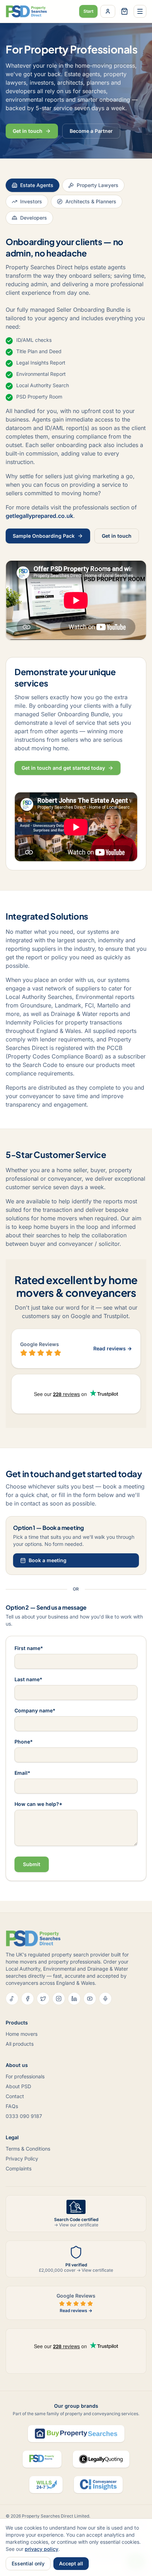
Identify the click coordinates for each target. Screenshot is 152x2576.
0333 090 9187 (24, 2116)
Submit (32, 1864)
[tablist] (76, 202)
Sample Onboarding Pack (44, 536)
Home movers (22, 2034)
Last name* (28, 1679)
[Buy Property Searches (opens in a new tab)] (76, 2434)
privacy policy (42, 2549)
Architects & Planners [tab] (91, 201)
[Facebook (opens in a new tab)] (28, 1999)
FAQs (12, 2106)
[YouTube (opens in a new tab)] (90, 1999)
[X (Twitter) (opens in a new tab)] (43, 1999)
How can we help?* (38, 1804)
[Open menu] (140, 11)
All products (20, 2044)
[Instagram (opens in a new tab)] (59, 1999)
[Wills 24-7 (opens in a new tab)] (46, 2485)
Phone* (24, 1742)
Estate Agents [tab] (37, 185)
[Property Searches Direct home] (26, 11)
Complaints (19, 2168)
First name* (29, 1648)
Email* (22, 1773)
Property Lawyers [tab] (98, 185)
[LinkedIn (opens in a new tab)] (74, 1999)
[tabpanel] (76, 553)
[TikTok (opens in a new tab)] (12, 1999)
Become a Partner (91, 131)
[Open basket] (124, 11)
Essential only (28, 2563)
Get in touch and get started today (63, 768)
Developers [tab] (34, 218)
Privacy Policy (22, 2159)
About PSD (18, 2086)
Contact (15, 2096)
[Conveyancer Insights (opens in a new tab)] (98, 2485)
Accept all (71, 2563)
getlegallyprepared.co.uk (39, 516)
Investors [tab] (31, 201)
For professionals (25, 2076)
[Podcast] (105, 1999)
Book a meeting (48, 1560)
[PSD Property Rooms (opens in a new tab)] (42, 2459)
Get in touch (28, 131)
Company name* (35, 1710)
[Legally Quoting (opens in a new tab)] (101, 2459)
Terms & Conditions (28, 2149)
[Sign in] (108, 11)
